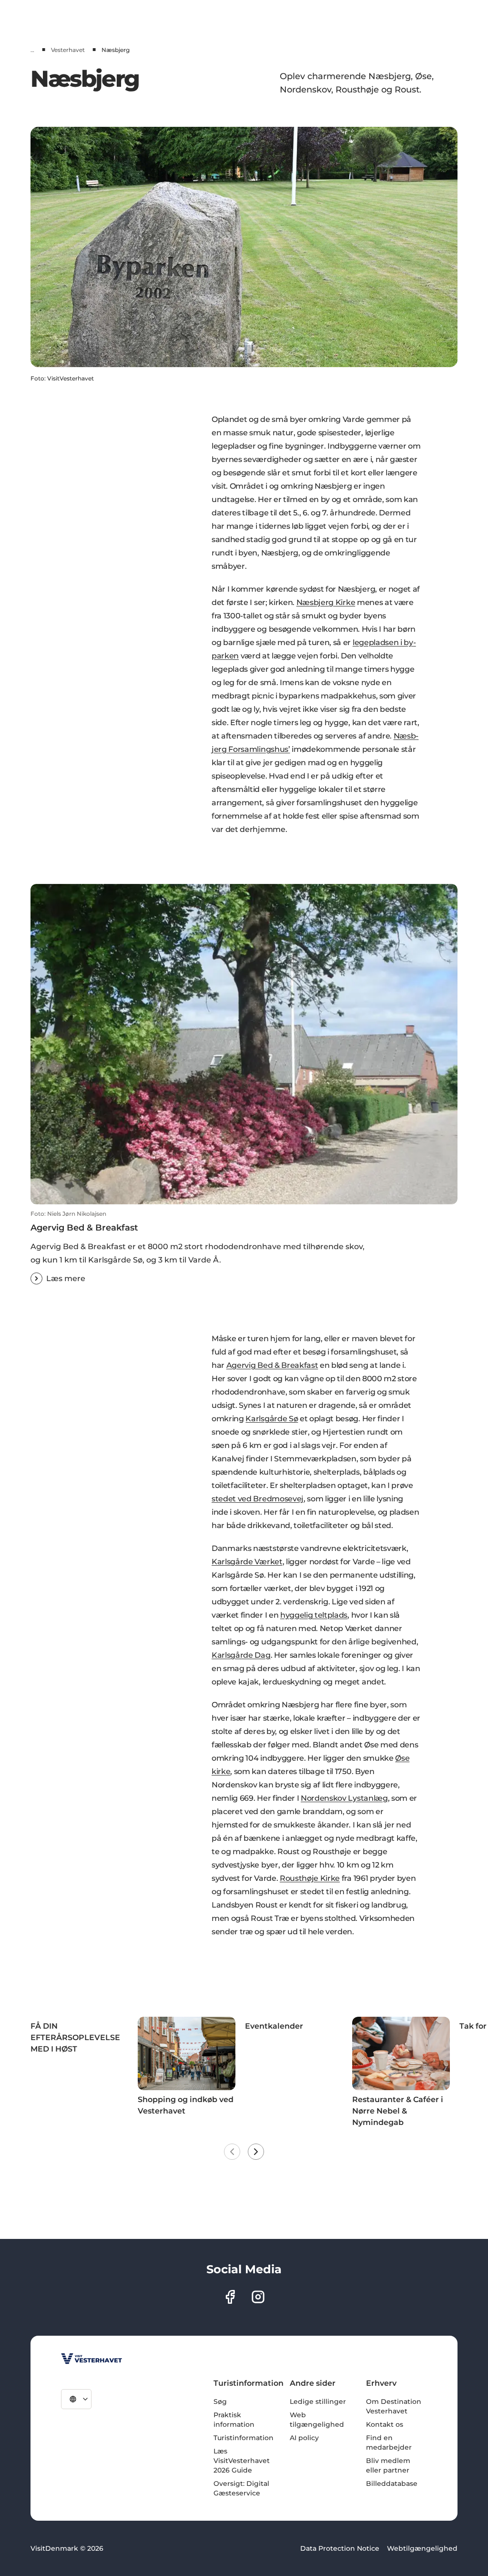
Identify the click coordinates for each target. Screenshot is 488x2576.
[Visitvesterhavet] (91, 2359)
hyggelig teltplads (314, 1615)
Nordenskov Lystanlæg (344, 1798)
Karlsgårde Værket (247, 1562)
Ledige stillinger (318, 2402)
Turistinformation (244, 2438)
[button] (244, 1247)
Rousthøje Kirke (310, 1878)
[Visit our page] (230, 2297)
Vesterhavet (68, 50)
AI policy (304, 2438)
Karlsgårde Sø (272, 1419)
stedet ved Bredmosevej (258, 1499)
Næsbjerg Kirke (326, 602)
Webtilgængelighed (422, 2548)
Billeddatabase (392, 2484)
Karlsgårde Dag (241, 1655)
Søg (220, 2402)
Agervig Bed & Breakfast (272, 1365)
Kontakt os (385, 2424)
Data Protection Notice (340, 2548)
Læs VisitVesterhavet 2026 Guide (242, 2461)
